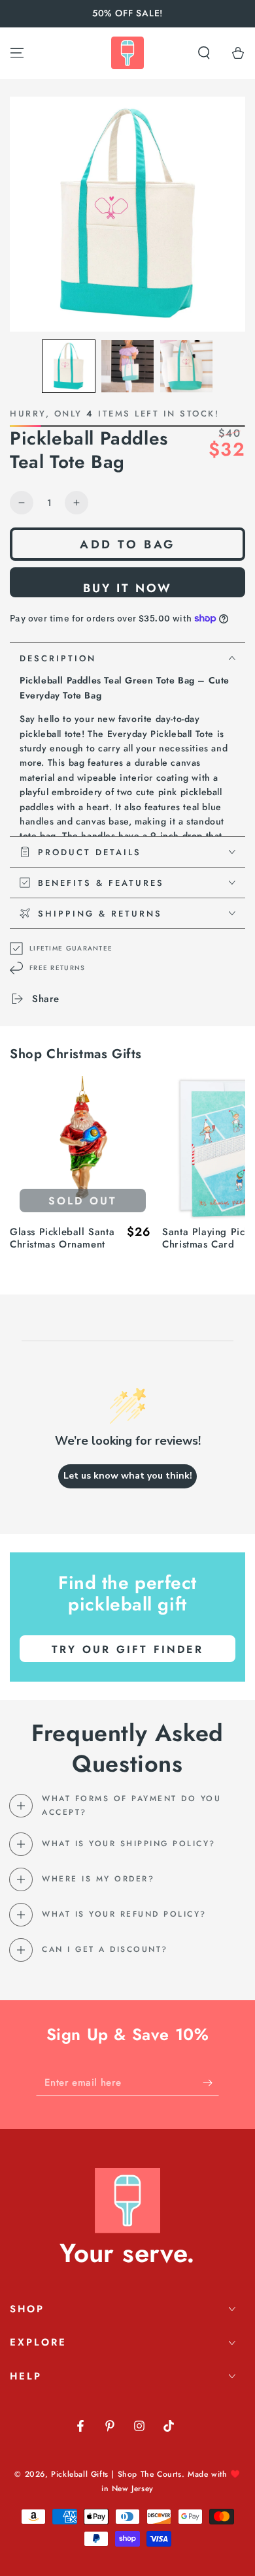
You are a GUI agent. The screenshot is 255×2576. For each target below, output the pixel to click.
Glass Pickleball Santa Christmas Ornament (62, 1239)
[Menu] (17, 53)
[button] (204, 53)
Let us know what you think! (128, 1476)
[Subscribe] (211, 2083)
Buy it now (127, 588)
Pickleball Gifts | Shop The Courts (116, 2474)
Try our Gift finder (127, 1649)
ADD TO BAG (127, 544)
